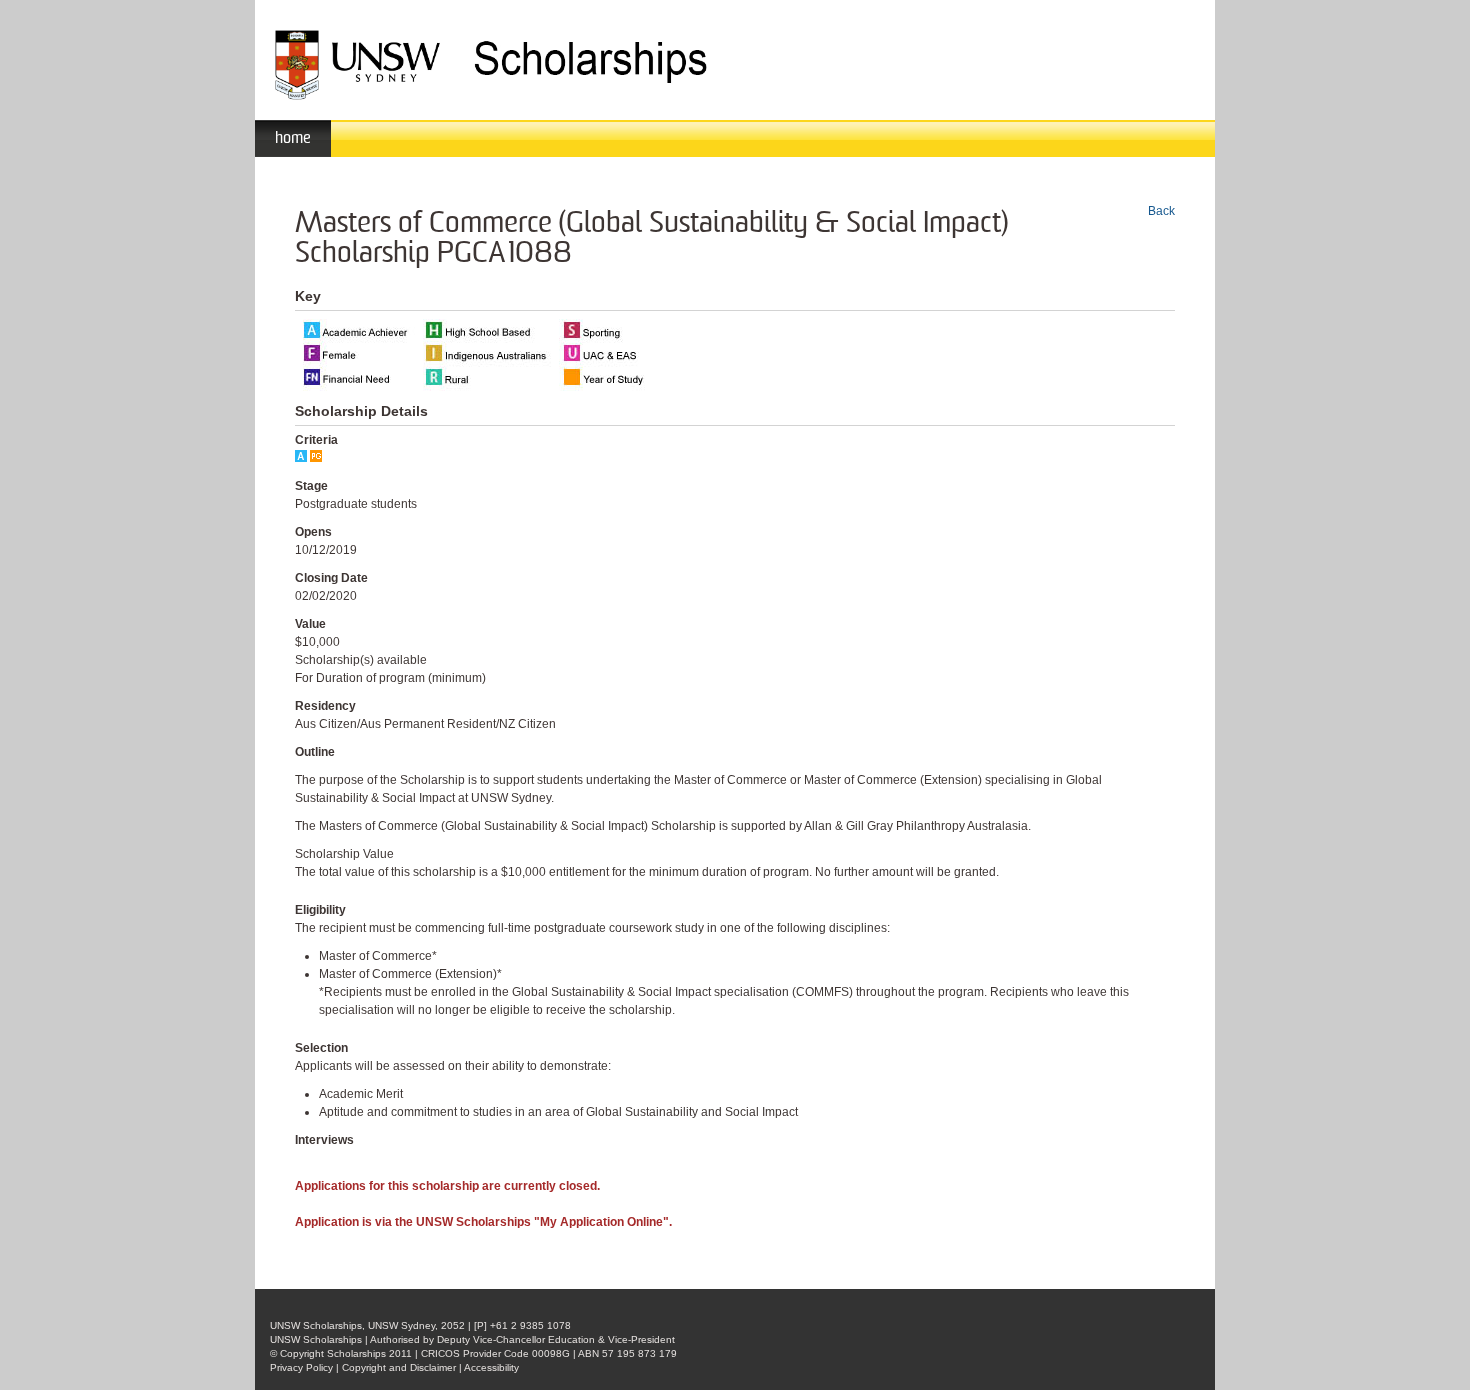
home (293, 137)
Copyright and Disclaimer (399, 1367)
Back (1161, 211)
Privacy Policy (301, 1367)
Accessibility (491, 1367)
